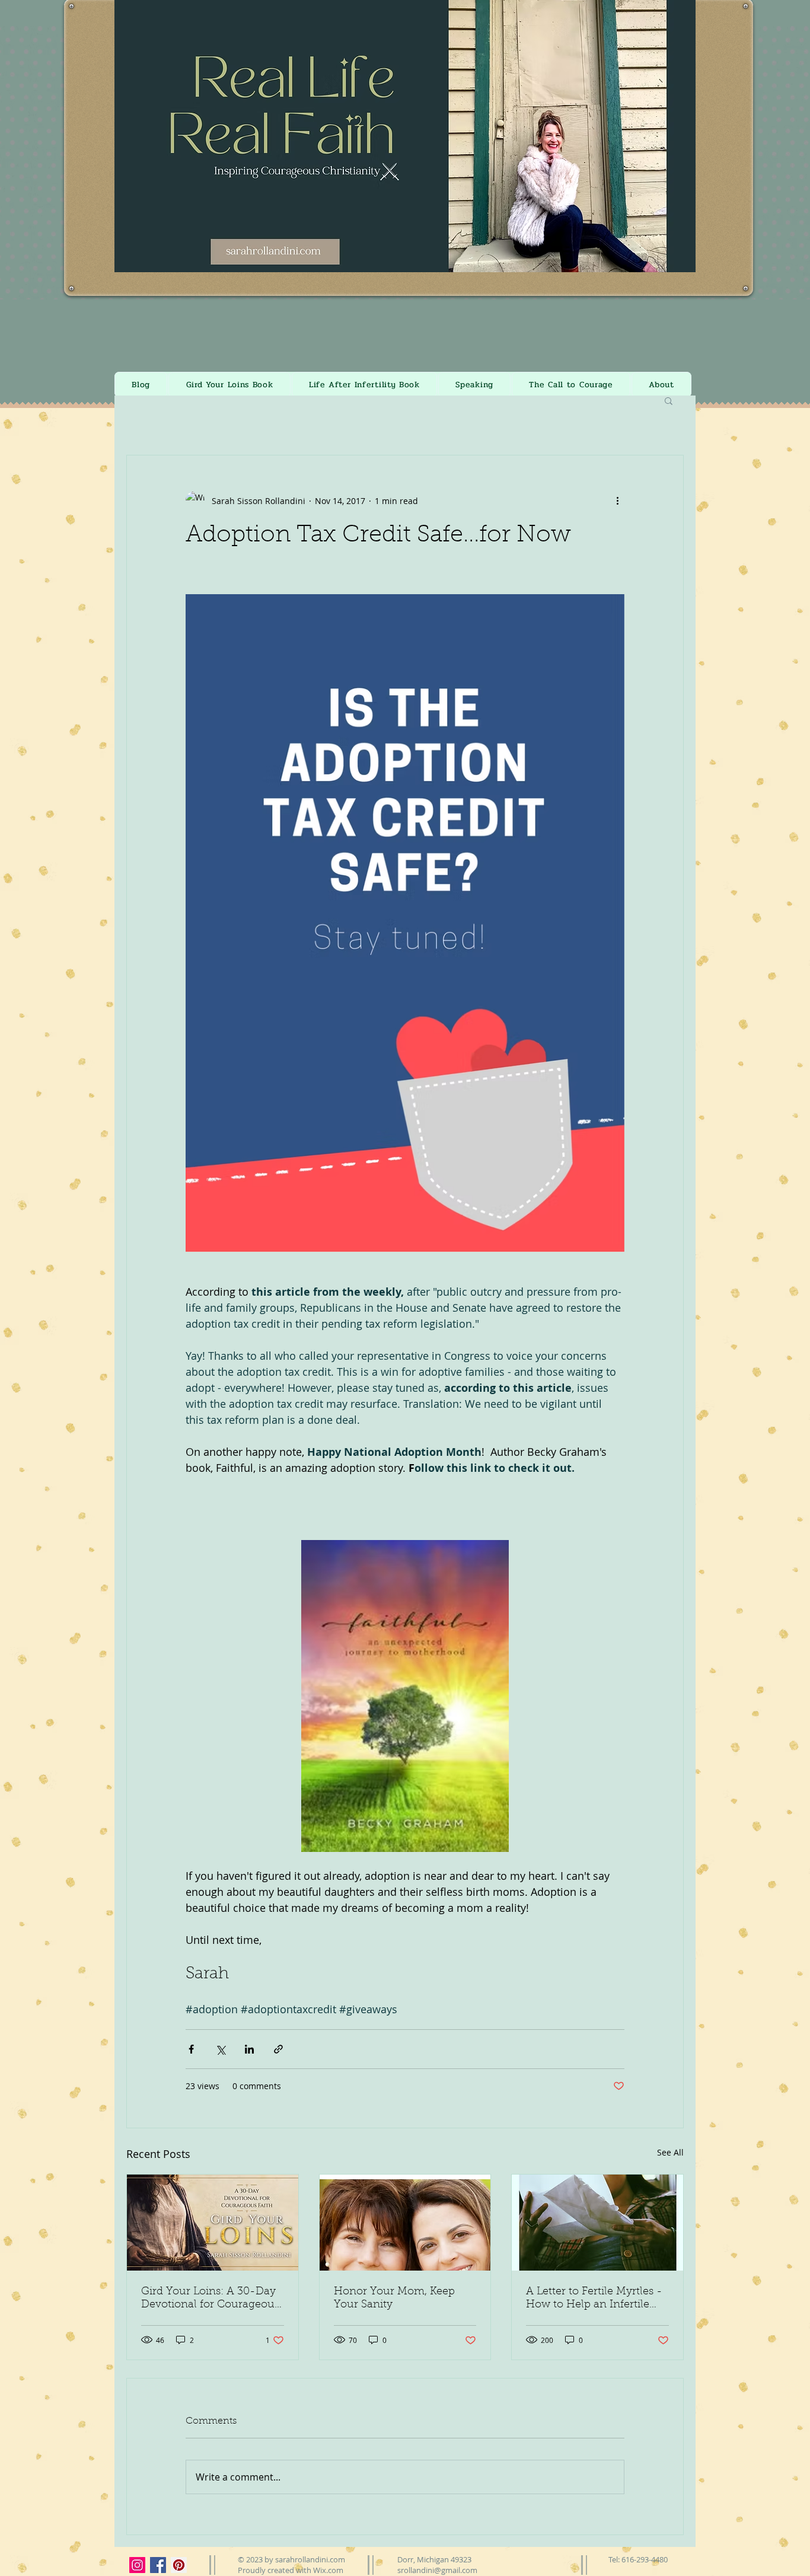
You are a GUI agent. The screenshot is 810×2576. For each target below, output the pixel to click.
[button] (628, 1176)
